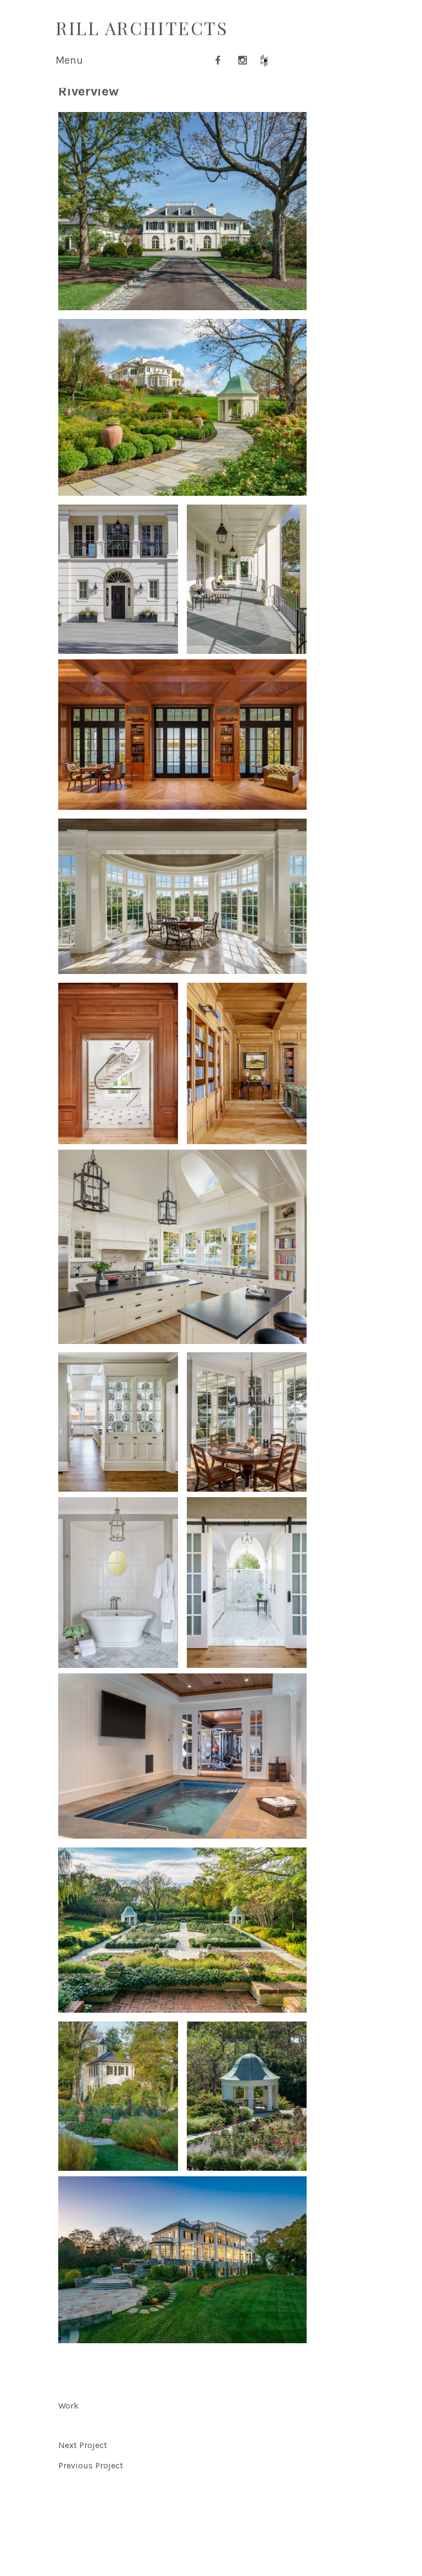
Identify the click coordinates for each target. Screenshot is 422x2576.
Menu (69, 60)
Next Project (83, 2445)
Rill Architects (142, 28)
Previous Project (91, 2465)
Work (68, 2406)
